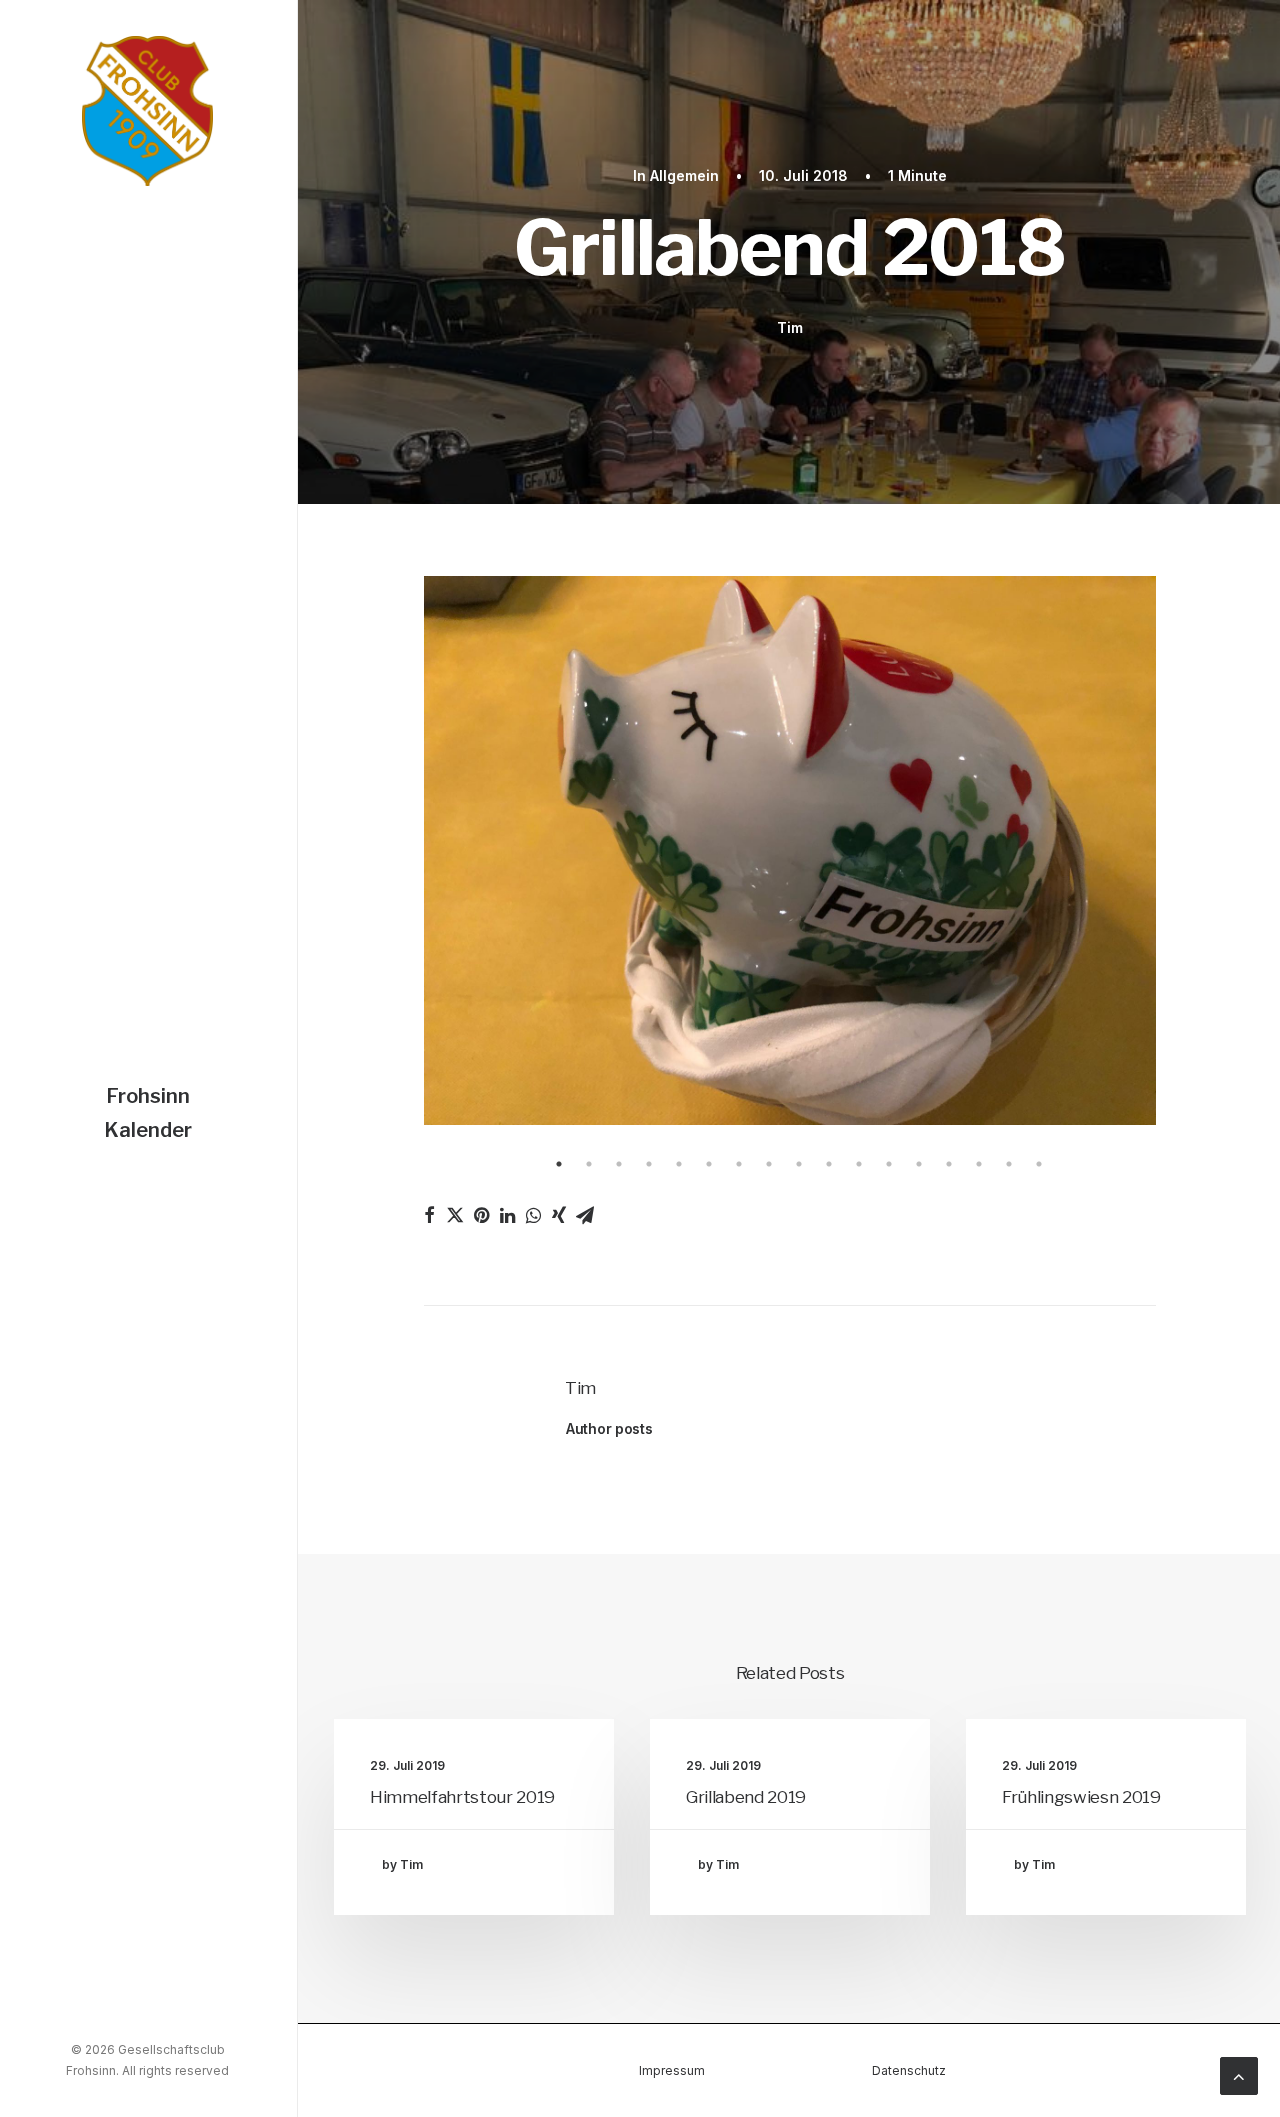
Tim (789, 327)
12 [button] (889, 1164)
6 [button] (709, 1164)
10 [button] (829, 1164)
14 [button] (949, 1164)
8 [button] (769, 1164)
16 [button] (1009, 1164)
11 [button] (859, 1164)
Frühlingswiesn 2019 (1081, 1797)
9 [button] (799, 1164)
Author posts (609, 1428)
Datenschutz (909, 2070)
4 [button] (649, 1164)
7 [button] (739, 1164)
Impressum (672, 2070)
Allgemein (684, 175)
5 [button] (679, 1164)
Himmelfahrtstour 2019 (462, 1797)
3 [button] (619, 1164)
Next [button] (1171, 853)
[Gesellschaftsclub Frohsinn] (147, 111)
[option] (790, 852)
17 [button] (1039, 1164)
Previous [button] (409, 853)
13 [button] (919, 1164)
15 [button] (979, 1164)
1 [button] (559, 1164)
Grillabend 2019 (746, 1797)
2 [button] (589, 1164)
